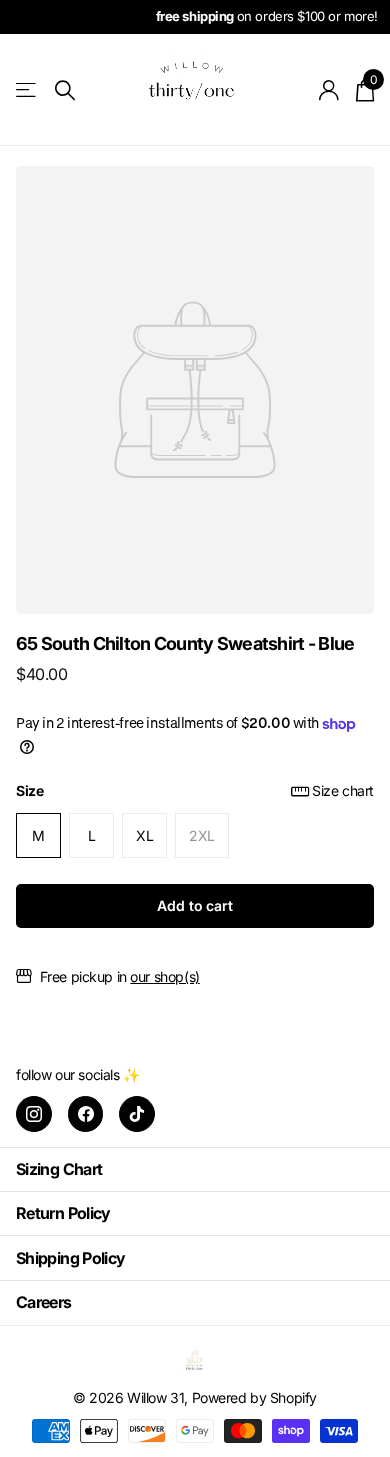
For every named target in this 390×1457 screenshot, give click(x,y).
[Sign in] (329, 90)
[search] (65, 90)
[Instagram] (34, 1114)
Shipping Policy (70, 1258)
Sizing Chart (59, 1169)
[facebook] (86, 1114)
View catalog (27, 90)
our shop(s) (164, 976)
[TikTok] (137, 1114)
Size (195, 790)
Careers (44, 1302)
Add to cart (194, 905)
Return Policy (63, 1213)
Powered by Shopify (254, 1397)
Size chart (343, 790)
